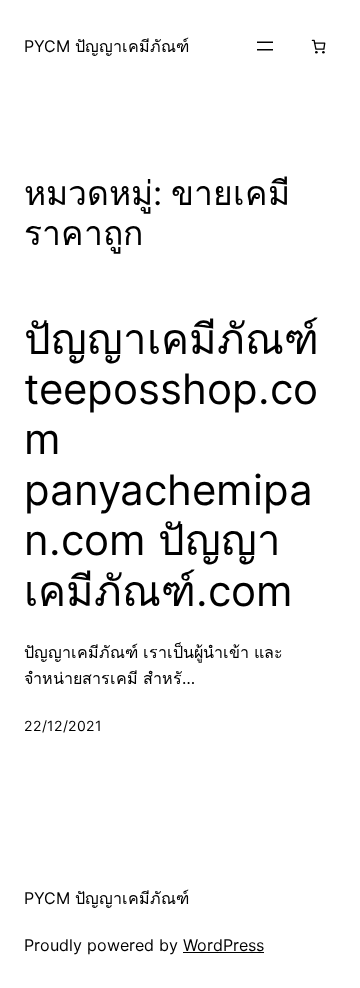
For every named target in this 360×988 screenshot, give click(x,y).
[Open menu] (265, 46)
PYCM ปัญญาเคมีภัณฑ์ (106, 46)
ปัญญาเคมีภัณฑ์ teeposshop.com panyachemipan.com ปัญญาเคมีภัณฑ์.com (171, 465)
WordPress (223, 945)
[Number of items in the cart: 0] (318, 46)
